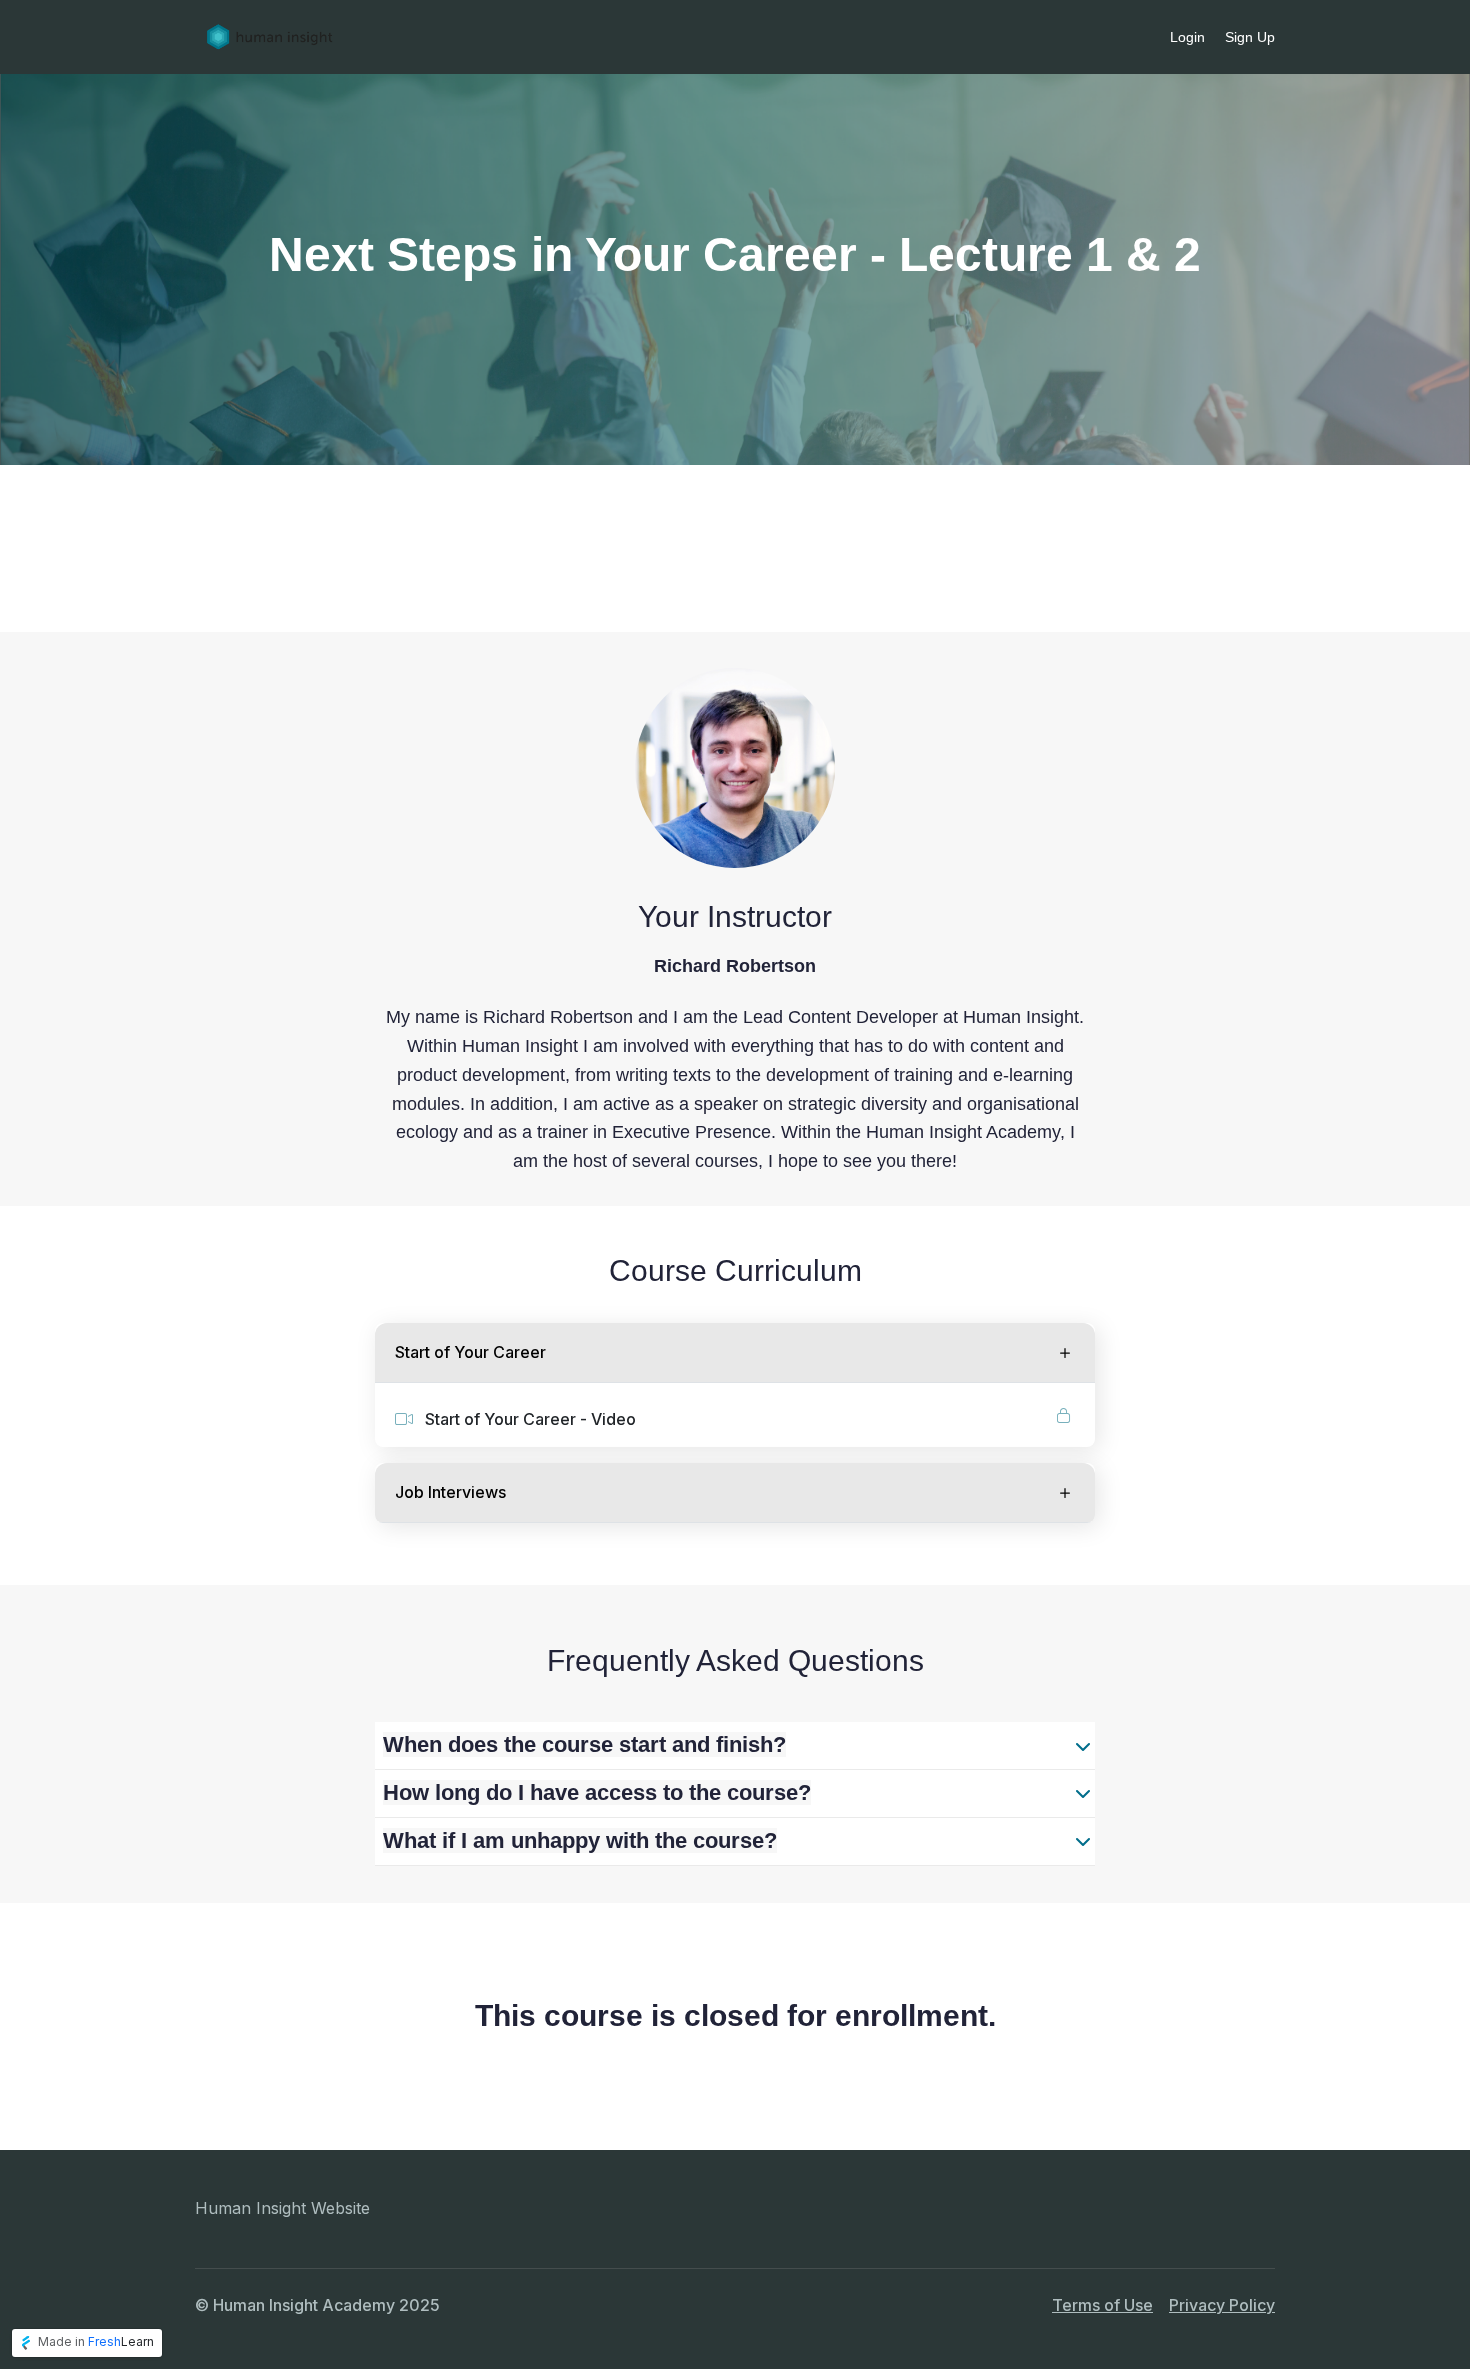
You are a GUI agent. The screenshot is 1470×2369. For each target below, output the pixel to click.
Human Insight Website (282, 2208)
